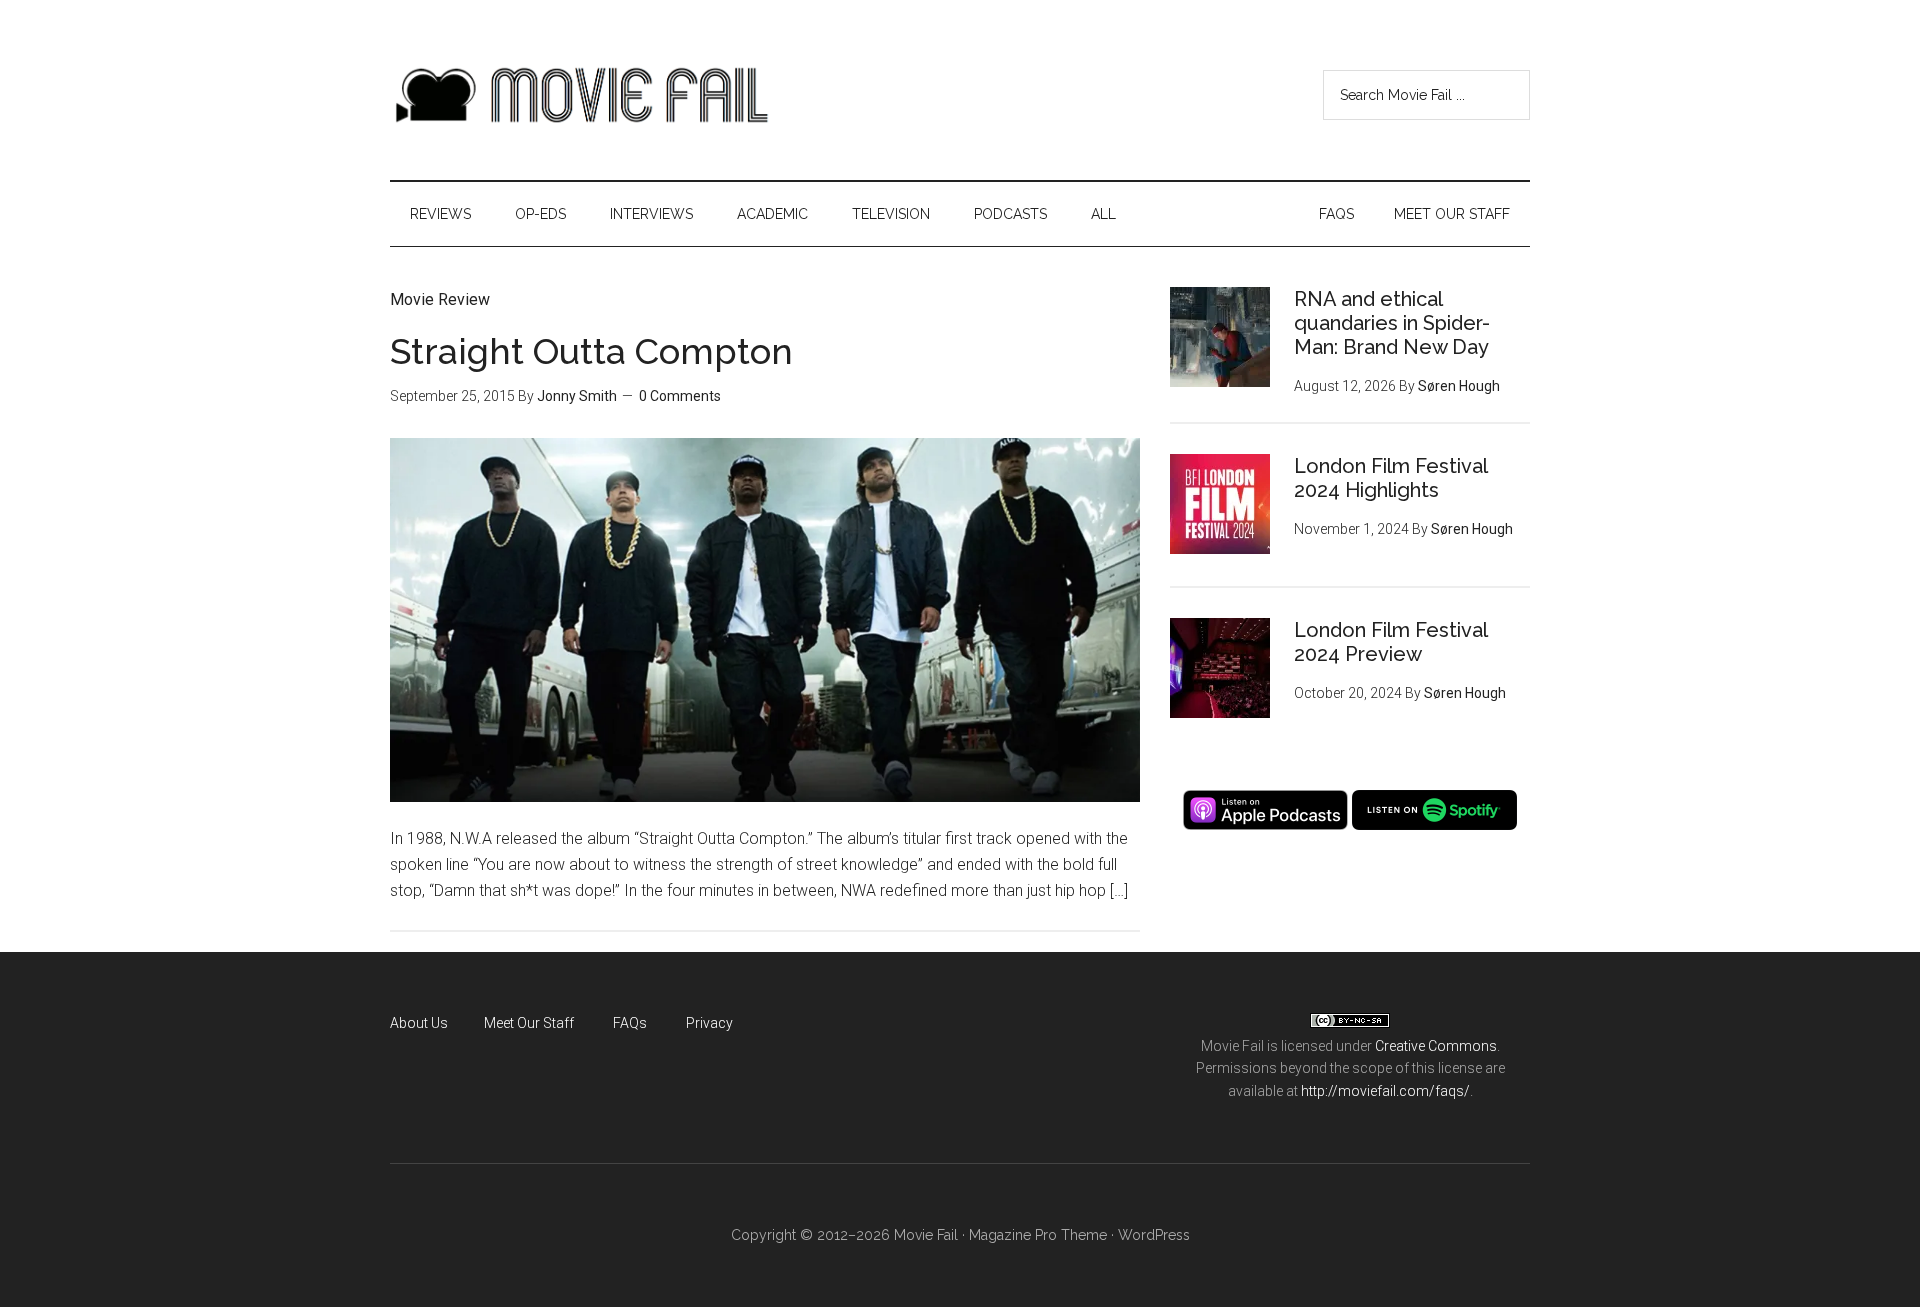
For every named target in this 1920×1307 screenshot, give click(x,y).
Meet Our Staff (529, 1023)
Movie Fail (580, 95)
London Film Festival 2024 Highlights (1390, 478)
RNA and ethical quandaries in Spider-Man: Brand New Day (1392, 323)
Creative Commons (1436, 1046)
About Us (419, 1023)
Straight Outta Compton (591, 351)
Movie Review (440, 299)
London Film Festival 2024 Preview (1390, 642)
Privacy (709, 1023)
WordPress (1154, 1235)
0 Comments (680, 396)
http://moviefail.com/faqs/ (1385, 1091)
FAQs (630, 1023)
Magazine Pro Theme (1038, 1235)
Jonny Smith (577, 396)
